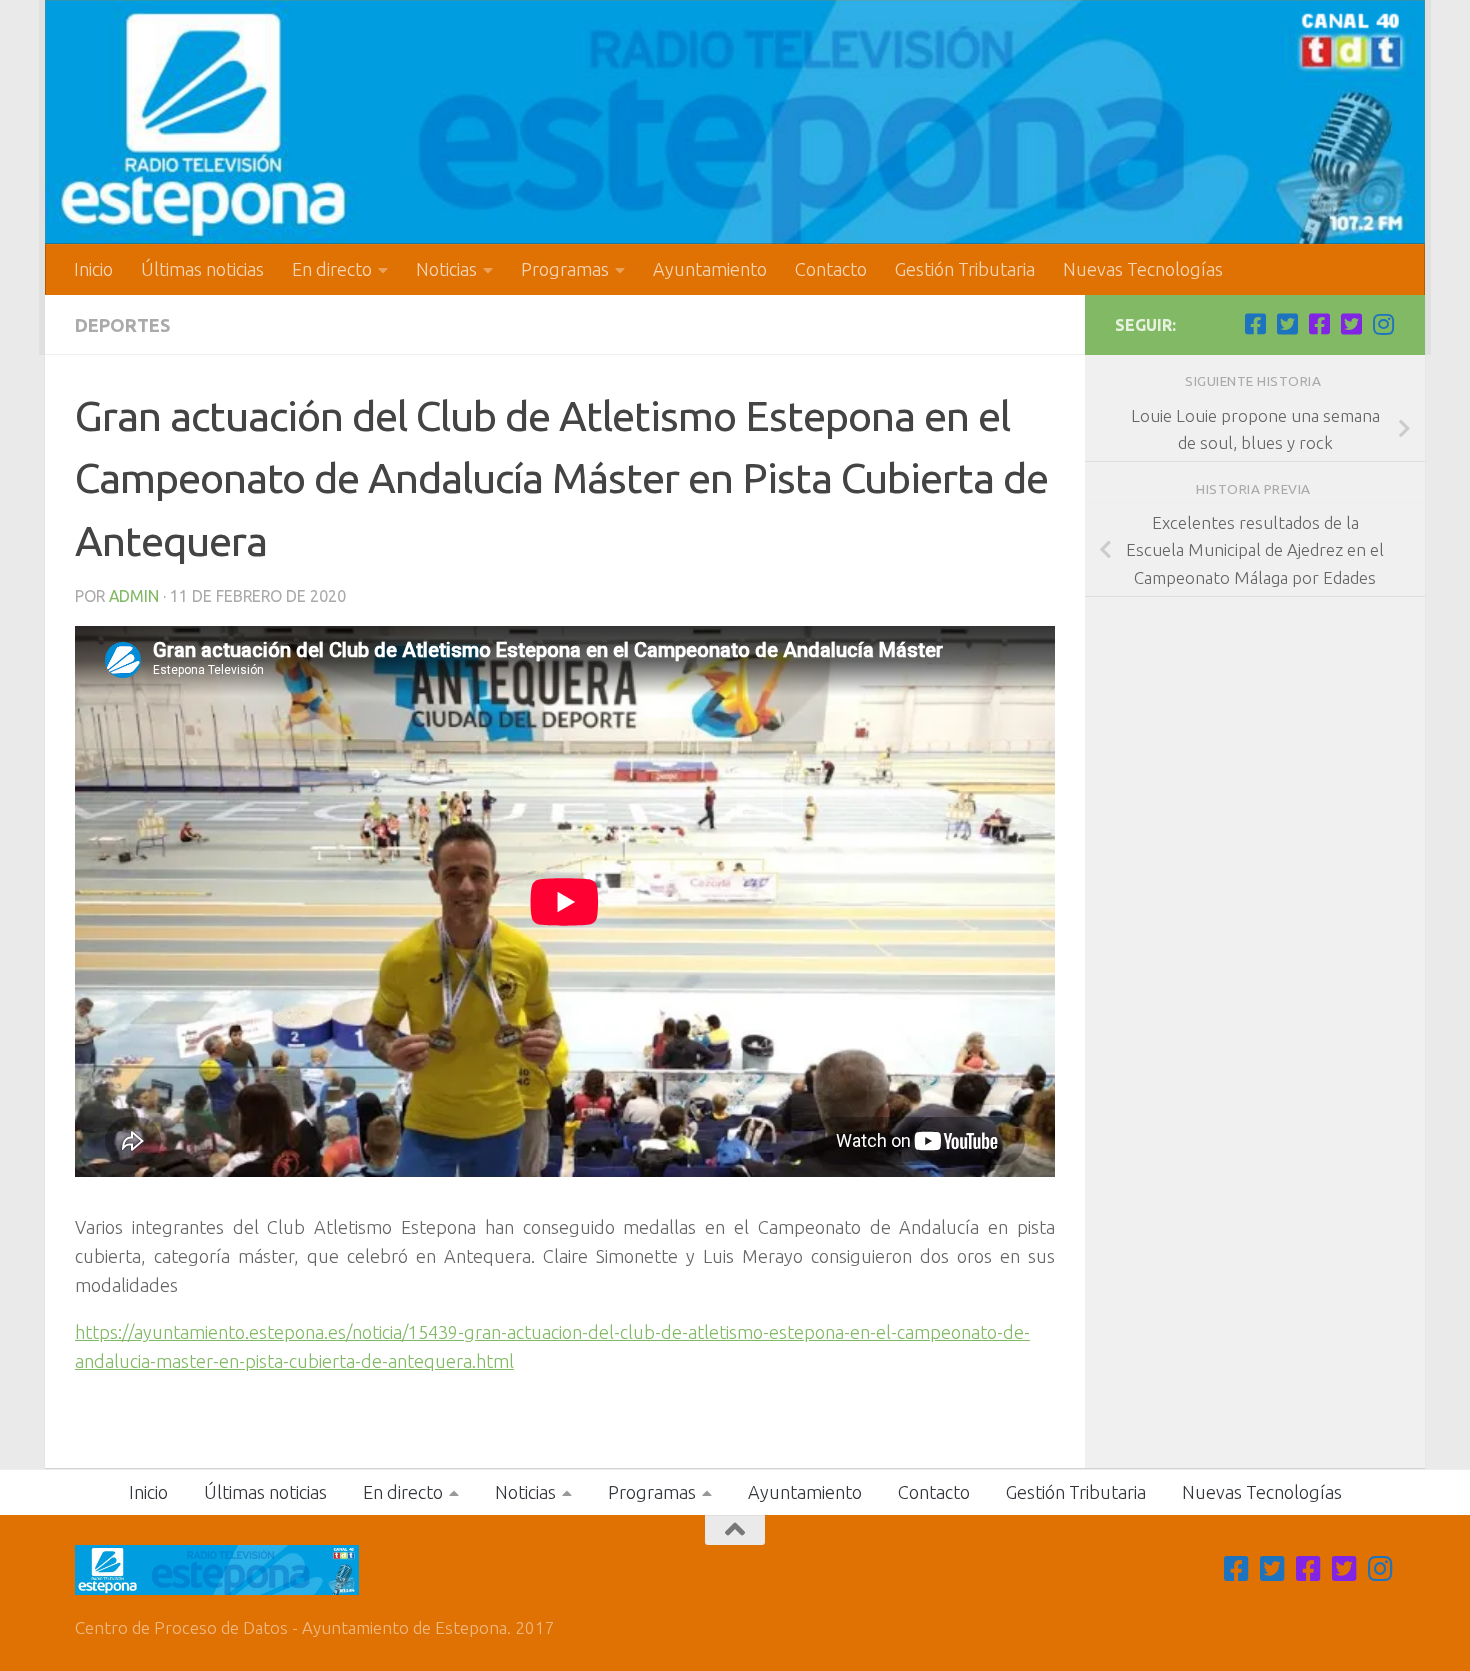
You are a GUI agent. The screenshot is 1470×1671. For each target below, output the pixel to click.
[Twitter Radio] (1351, 324)
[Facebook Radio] (1319, 324)
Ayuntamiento (710, 269)
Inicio (93, 269)
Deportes (122, 325)
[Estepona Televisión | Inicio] (735, 122)
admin (134, 596)
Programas (565, 269)
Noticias (446, 269)
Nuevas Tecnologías (1143, 269)
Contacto (831, 269)
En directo (332, 269)
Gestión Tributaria (965, 269)
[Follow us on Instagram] (1383, 324)
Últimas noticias (202, 269)
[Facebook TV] (1255, 324)
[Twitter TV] (1287, 324)
